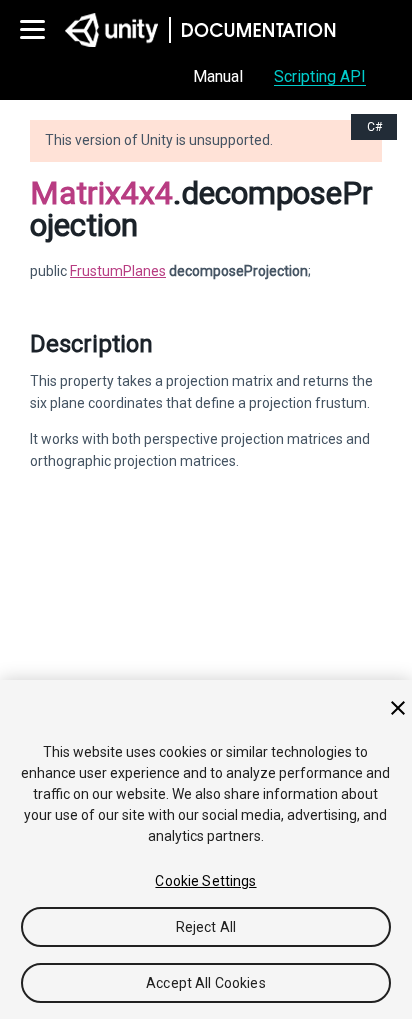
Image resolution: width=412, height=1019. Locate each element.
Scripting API (320, 76)
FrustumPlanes (118, 271)
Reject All (206, 927)
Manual (218, 76)
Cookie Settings (205, 881)
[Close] (398, 708)
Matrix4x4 (101, 193)
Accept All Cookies (206, 983)
